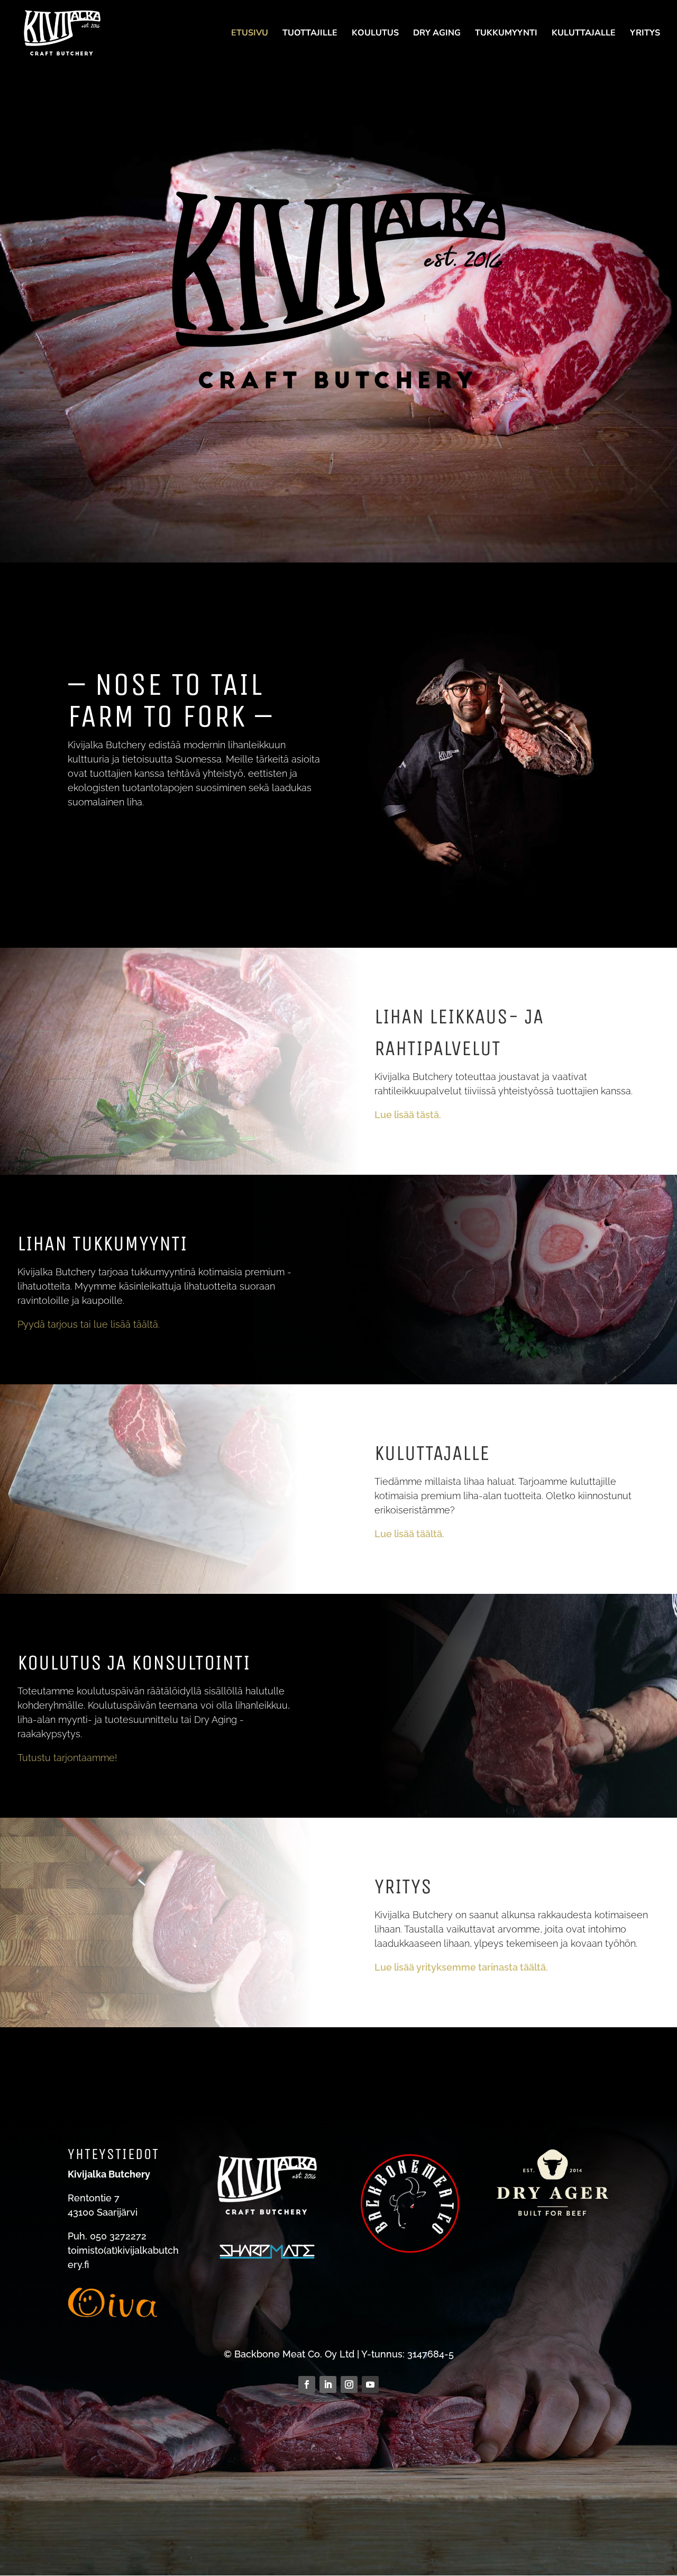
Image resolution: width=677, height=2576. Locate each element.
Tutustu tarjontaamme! (67, 1758)
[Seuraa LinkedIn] (328, 2384)
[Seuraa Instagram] (349, 2384)
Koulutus (375, 34)
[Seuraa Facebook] (307, 2384)
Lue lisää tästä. (408, 1115)
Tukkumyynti (506, 34)
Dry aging (437, 34)
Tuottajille (310, 34)
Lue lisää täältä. (409, 1534)
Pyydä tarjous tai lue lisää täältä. (89, 1324)
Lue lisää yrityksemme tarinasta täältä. (461, 1967)
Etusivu (250, 34)
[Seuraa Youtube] (370, 2384)
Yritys (645, 34)
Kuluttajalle (584, 34)
